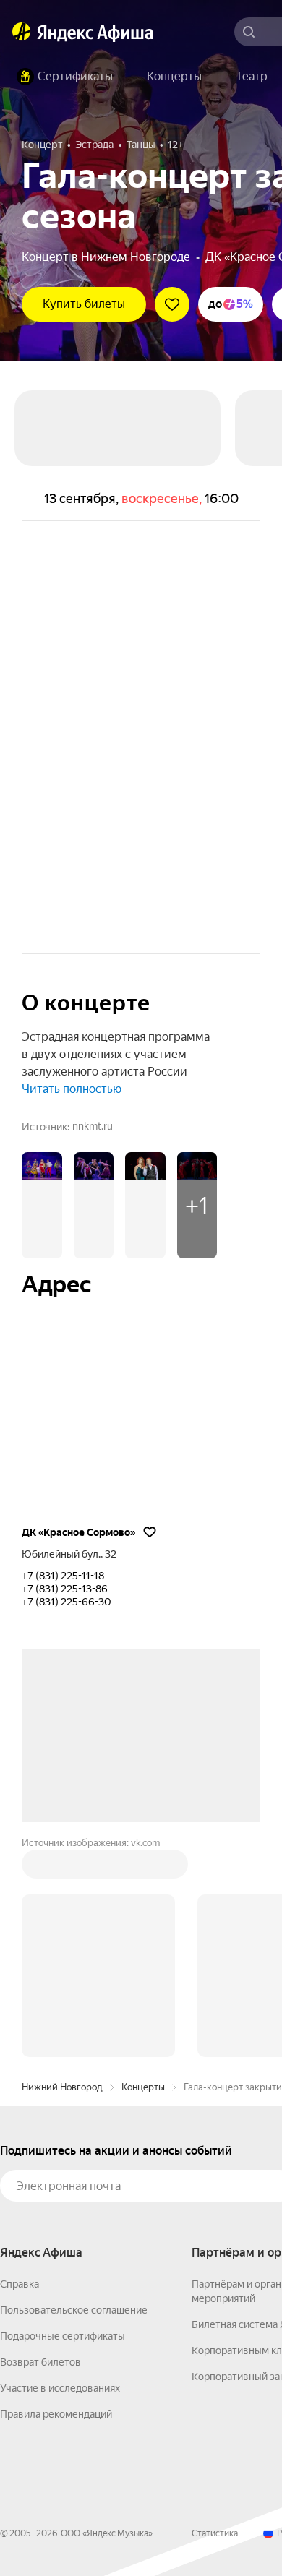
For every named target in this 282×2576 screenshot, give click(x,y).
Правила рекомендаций (56, 2414)
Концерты (143, 2087)
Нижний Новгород (62, 2087)
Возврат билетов (40, 2362)
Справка (20, 2284)
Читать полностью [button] (72, 1089)
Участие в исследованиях (60, 2388)
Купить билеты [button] (84, 304)
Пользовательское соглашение (74, 2310)
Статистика (215, 2533)
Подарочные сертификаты (63, 2336)
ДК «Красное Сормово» (78, 1532)
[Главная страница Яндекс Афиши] (22, 32)
